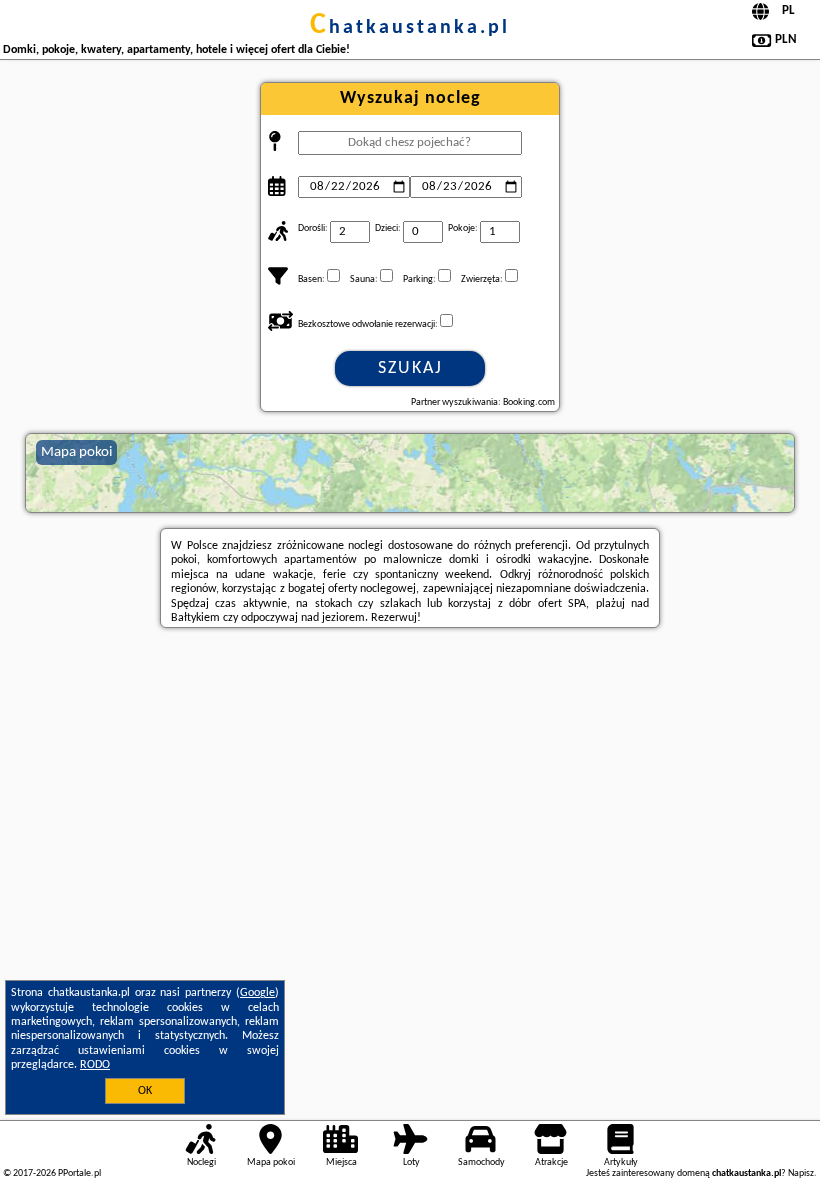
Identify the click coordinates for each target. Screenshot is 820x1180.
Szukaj (410, 368)
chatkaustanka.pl (410, 28)
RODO (95, 1065)
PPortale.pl (79, 1173)
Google (257, 993)
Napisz (801, 1173)
